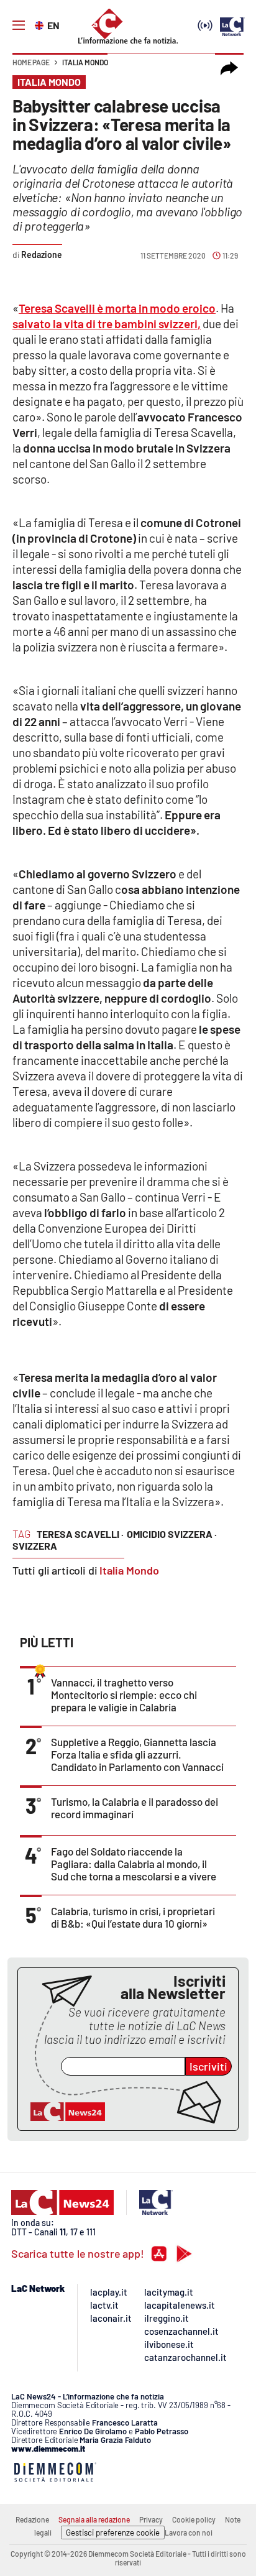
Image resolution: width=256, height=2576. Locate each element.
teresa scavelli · (80, 1534)
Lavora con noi (189, 2532)
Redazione (32, 2519)
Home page (31, 62)
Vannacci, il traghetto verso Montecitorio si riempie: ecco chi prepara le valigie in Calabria (124, 1695)
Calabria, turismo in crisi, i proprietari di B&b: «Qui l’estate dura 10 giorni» (133, 1917)
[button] (229, 68)
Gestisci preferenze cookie (113, 2532)
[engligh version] (41, 24)
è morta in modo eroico (117, 308)
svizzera (35, 1546)
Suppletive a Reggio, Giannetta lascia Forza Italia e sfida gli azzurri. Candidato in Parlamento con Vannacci (137, 1754)
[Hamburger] (19, 25)
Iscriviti (208, 2066)
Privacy (151, 2519)
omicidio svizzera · (172, 1534)
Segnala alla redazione (94, 2519)
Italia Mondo (85, 62)
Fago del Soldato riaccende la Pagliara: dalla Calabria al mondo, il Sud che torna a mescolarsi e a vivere (134, 1864)
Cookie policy (194, 2519)
